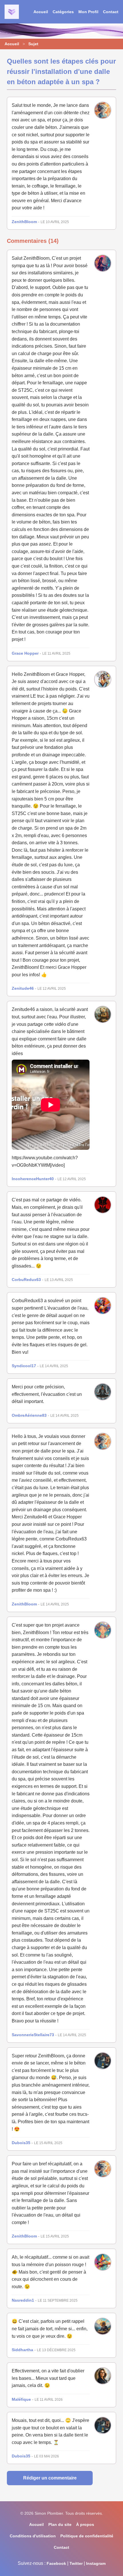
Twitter (76, 2563)
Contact (111, 12)
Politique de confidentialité (87, 2536)
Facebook (56, 2563)
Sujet (33, 44)
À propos (85, 2524)
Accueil (41, 12)
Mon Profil (88, 12)
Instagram (96, 2563)
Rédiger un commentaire (50, 2478)
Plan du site (60, 2524)
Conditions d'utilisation (33, 2536)
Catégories (63, 12)
